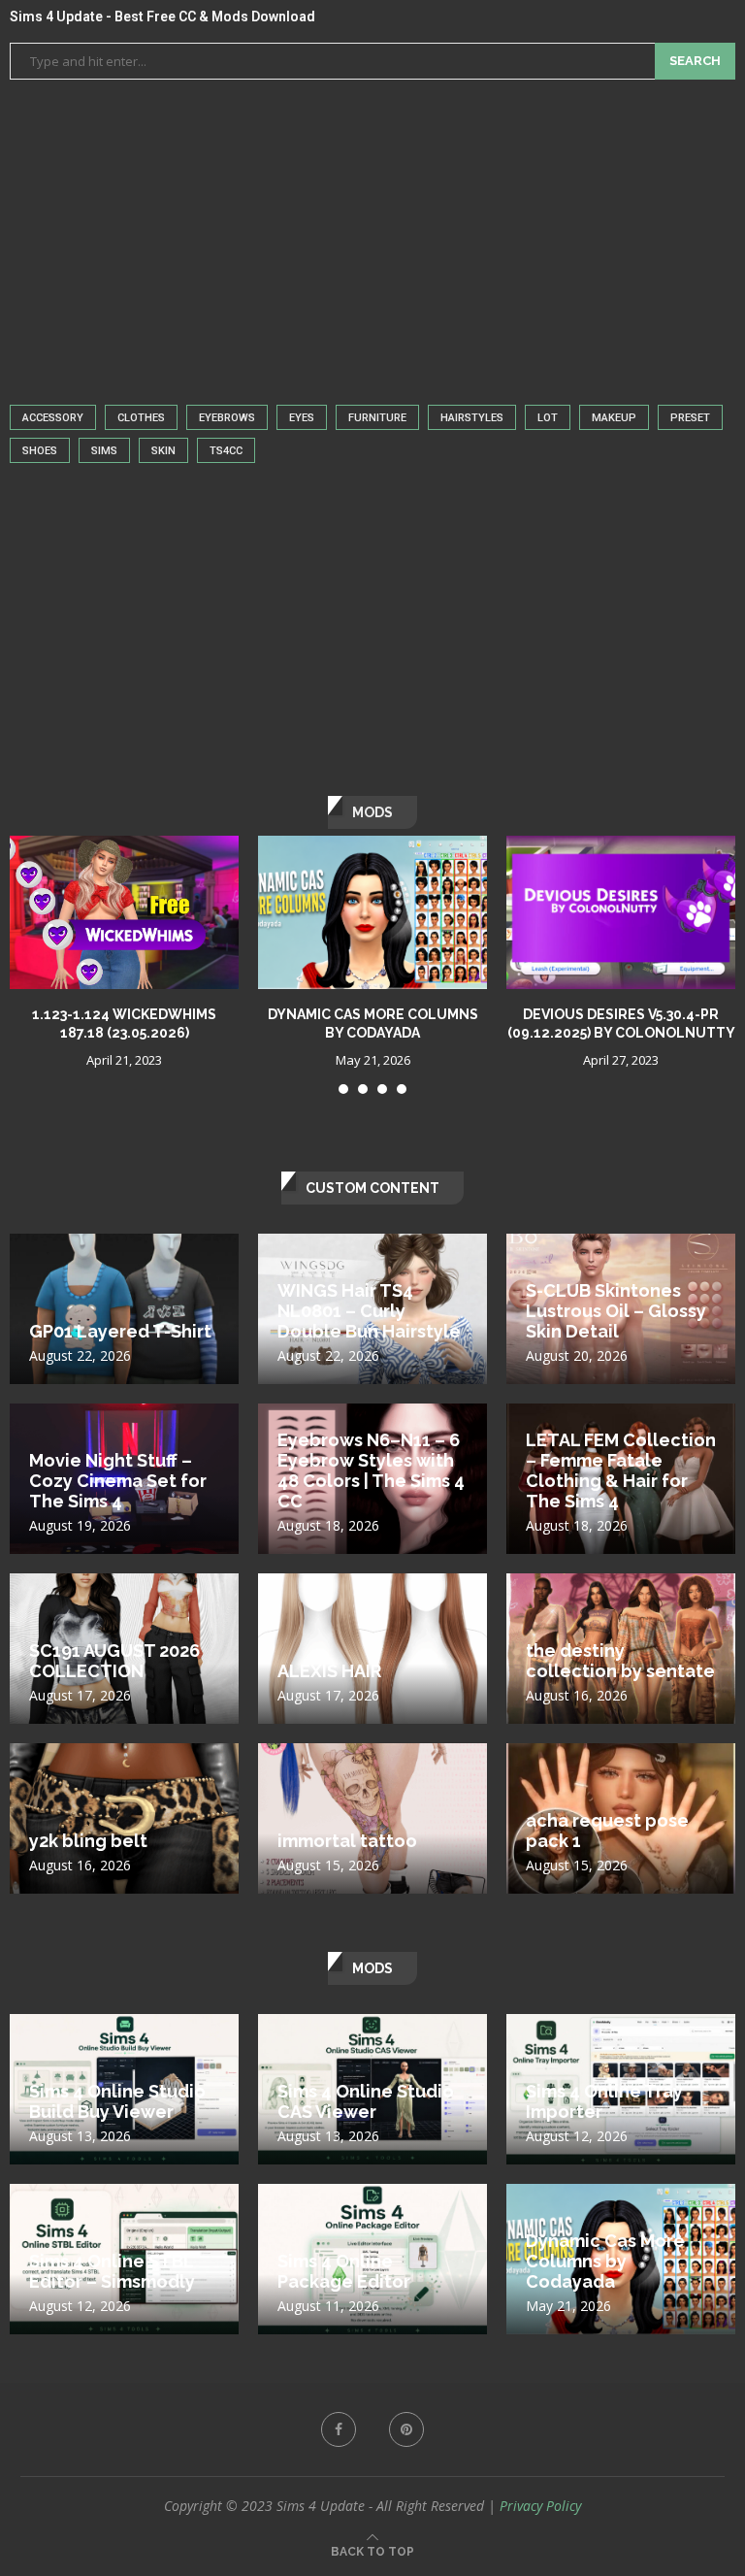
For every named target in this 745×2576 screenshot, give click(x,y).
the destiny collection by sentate (620, 1661)
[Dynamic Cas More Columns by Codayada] (372, 912)
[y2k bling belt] (124, 1852)
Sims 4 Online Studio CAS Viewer (366, 2101)
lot (548, 418)
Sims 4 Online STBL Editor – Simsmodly (112, 2271)
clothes (141, 418)
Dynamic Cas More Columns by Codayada (605, 2261)
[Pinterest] (406, 2429)
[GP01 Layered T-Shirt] (124, 1343)
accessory (53, 418)
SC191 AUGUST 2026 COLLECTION (114, 1661)
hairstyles (472, 418)
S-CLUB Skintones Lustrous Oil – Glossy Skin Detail (616, 1311)
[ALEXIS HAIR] (372, 1683)
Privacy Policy (540, 2506)
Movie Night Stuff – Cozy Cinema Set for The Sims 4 (118, 1481)
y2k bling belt (88, 1841)
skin (163, 451)
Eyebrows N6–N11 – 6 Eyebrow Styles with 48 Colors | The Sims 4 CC (371, 1470)
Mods (372, 1968)
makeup (614, 418)
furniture (377, 418)
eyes (302, 418)
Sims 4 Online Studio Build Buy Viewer (117, 2101)
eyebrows (227, 418)
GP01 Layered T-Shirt (120, 1331)
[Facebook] (339, 2429)
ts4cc (226, 451)
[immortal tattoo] (372, 1852)
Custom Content (372, 1188)
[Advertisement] (372, 235)
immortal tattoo (347, 1841)
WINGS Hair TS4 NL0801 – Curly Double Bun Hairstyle (369, 1311)
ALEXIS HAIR (329, 1671)
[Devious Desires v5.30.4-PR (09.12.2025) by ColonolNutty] (621, 912)
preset (690, 418)
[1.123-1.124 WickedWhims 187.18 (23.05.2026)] (124, 912)
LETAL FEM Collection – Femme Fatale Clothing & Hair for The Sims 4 (621, 1470)
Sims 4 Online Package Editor (344, 2271)
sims (104, 451)
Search (695, 61)
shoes (40, 451)
